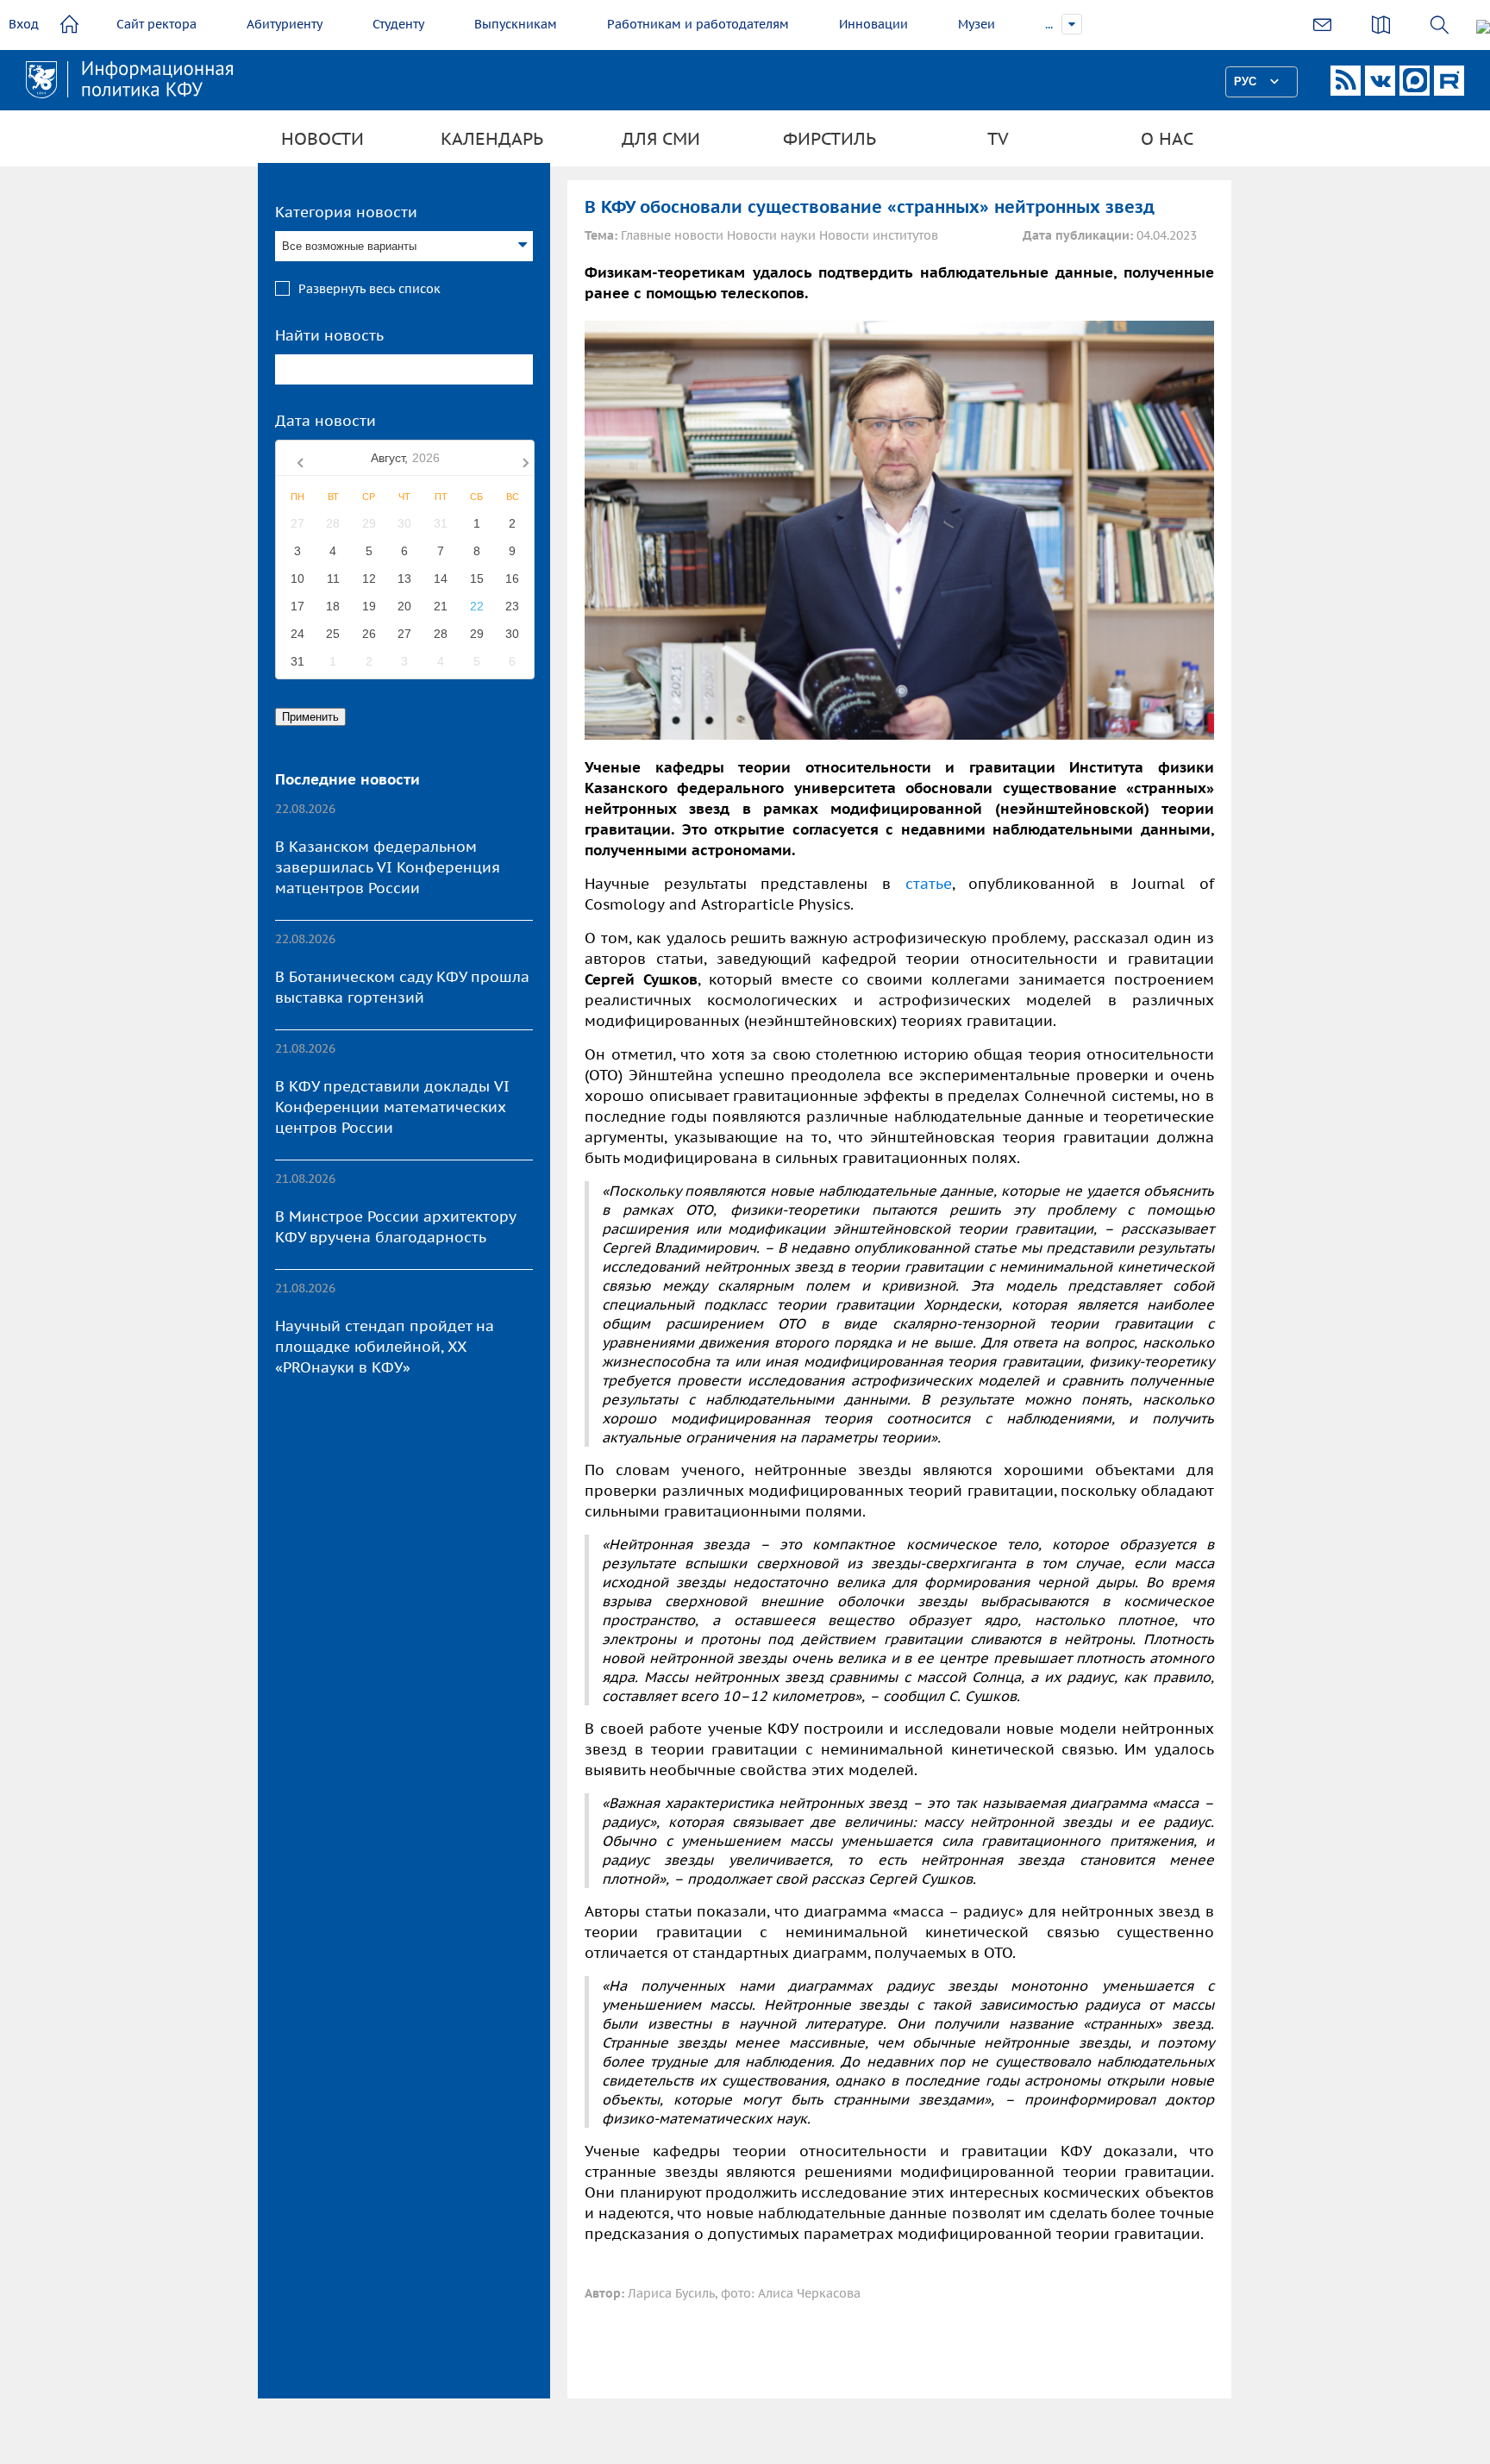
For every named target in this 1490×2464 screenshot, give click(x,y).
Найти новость (329, 335)
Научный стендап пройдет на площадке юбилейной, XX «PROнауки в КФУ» (385, 1347)
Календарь (492, 139)
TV (998, 139)
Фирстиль (830, 139)
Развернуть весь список (369, 289)
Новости (322, 139)
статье (929, 884)
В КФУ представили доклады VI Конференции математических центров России (392, 1107)
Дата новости (326, 421)
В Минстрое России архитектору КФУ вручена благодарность (395, 1227)
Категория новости (346, 212)
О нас (1167, 139)
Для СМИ (661, 139)
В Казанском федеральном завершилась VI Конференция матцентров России (388, 867)
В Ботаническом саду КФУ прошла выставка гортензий (402, 987)
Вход (24, 24)
